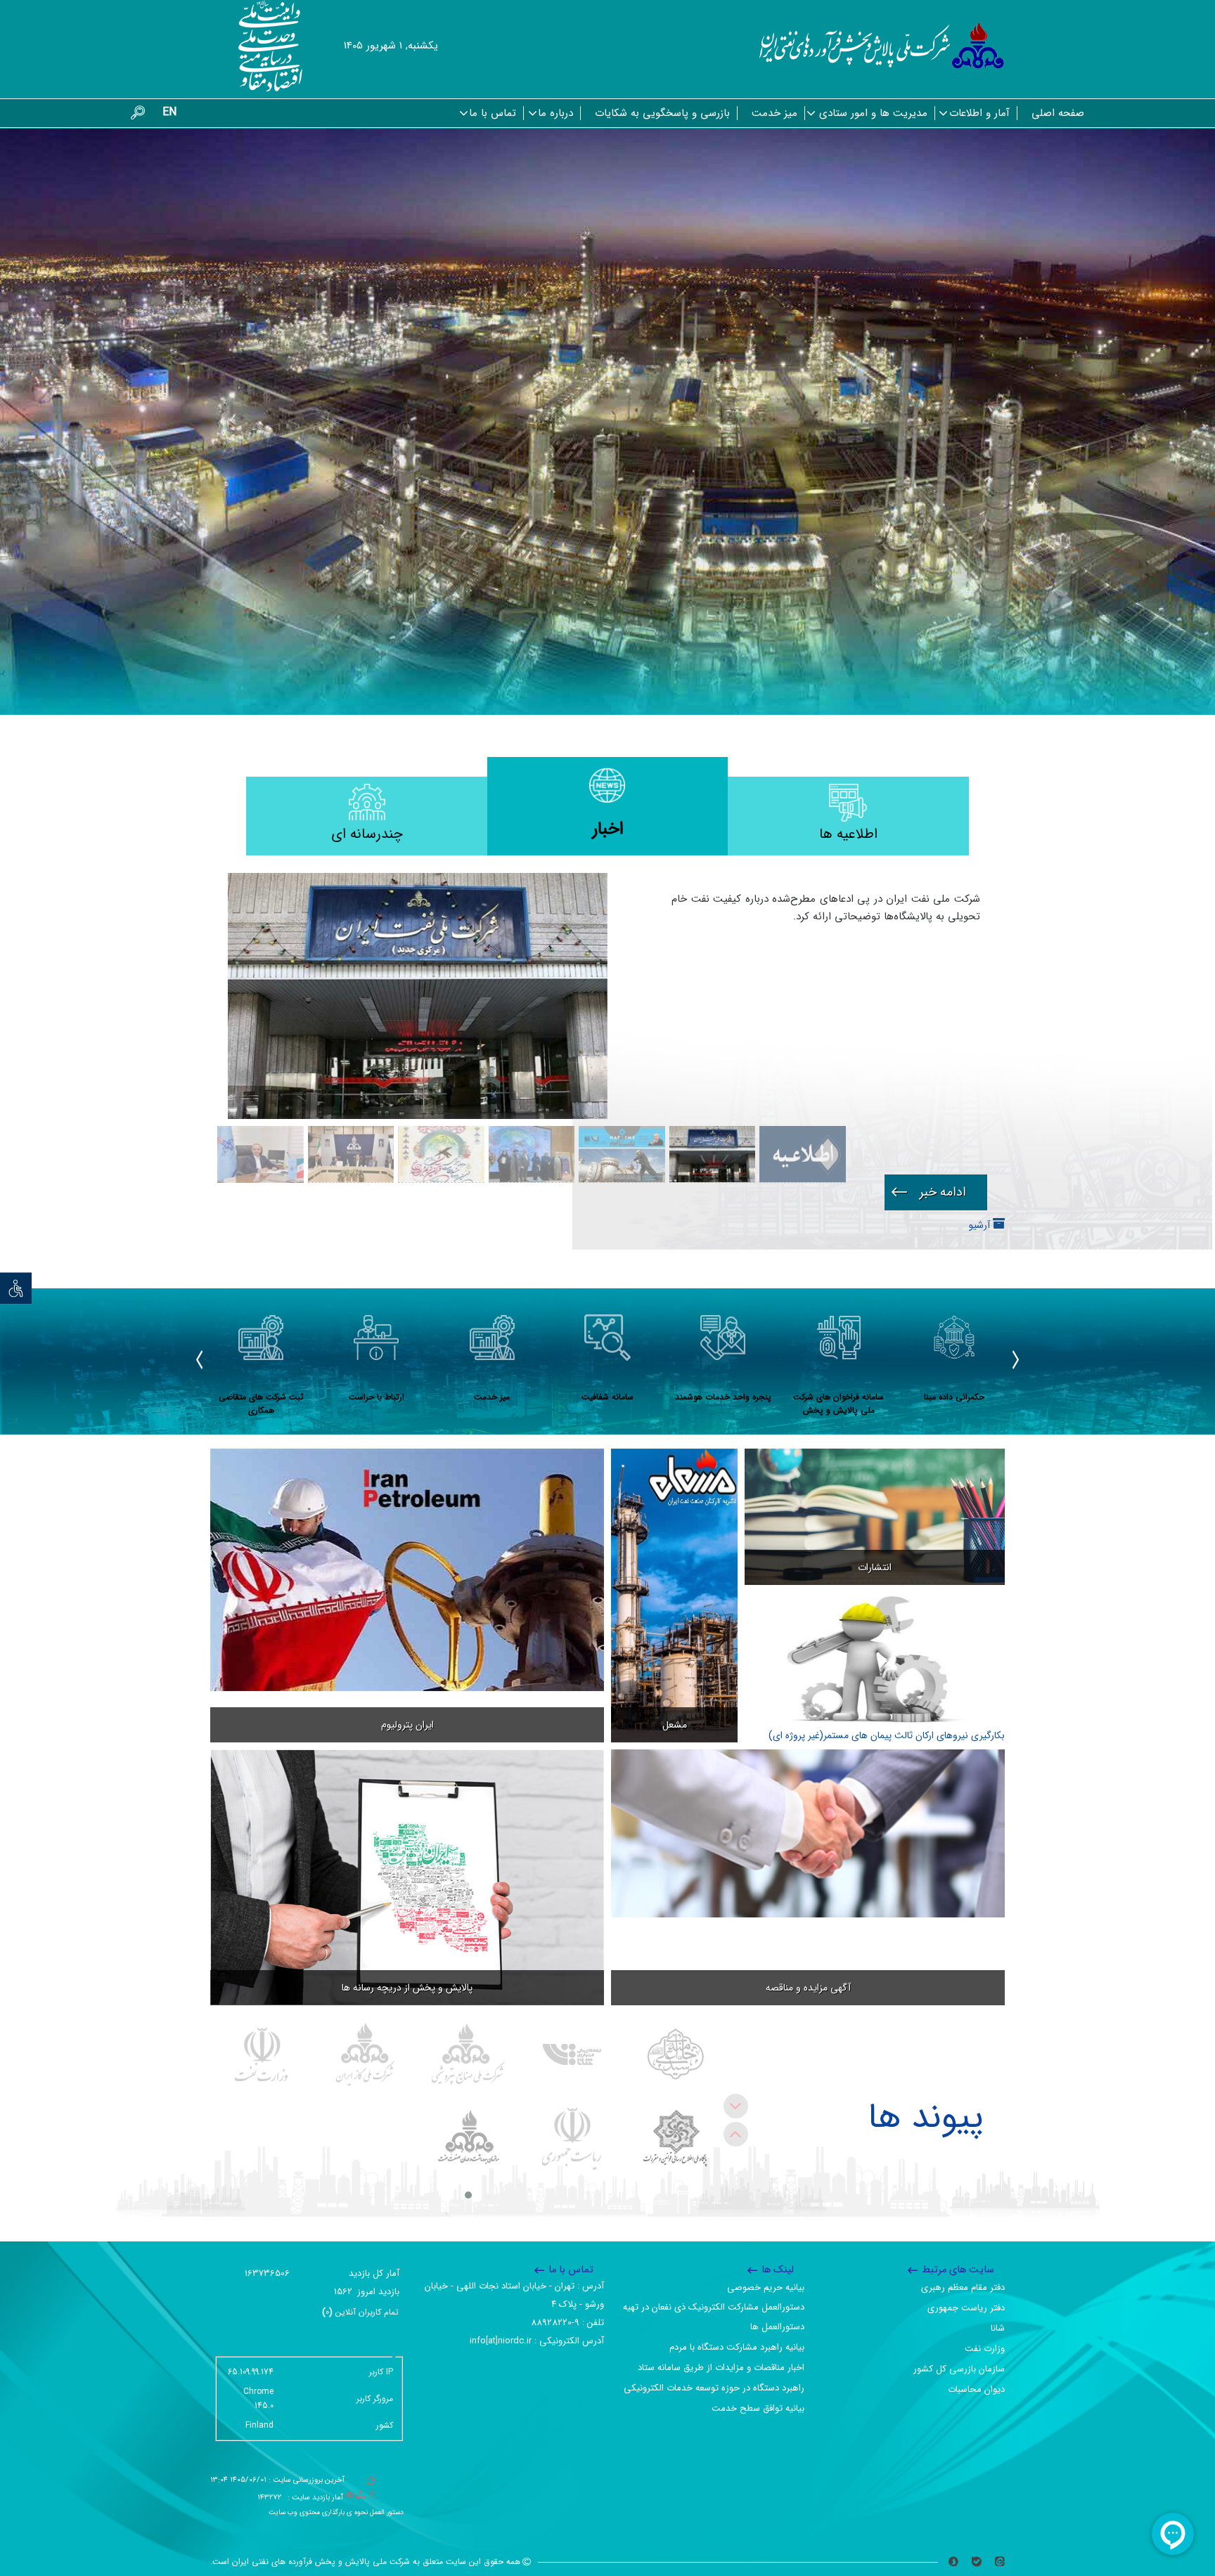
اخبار (608, 829)
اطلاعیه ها (848, 834)
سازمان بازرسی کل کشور (959, 2369)
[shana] (572, 2054)
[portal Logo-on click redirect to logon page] (882, 46)
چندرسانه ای (367, 834)
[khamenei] (675, 2054)
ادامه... (936, 1192)
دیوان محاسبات (976, 2389)
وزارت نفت (985, 2349)
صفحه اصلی (1058, 113)
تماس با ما (493, 113)
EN (169, 112)
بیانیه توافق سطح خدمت (758, 2408)
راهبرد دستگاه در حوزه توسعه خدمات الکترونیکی (714, 2388)
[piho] (469, 2139)
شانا (998, 2328)
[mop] (262, 2054)
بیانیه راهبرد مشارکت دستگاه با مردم (737, 2347)
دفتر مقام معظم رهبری (963, 2287)
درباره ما (555, 113)
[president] (572, 2139)
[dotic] (675, 2139)
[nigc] (365, 2054)
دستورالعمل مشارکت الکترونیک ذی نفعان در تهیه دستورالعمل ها (714, 2317)
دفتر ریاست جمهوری (966, 2308)
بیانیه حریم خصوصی (766, 2287)
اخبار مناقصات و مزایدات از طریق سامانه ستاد (721, 2368)
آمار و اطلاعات (979, 113)
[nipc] (469, 2054)
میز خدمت (774, 113)
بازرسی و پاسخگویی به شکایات (662, 113)
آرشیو (981, 1225)
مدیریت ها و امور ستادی (873, 113)
